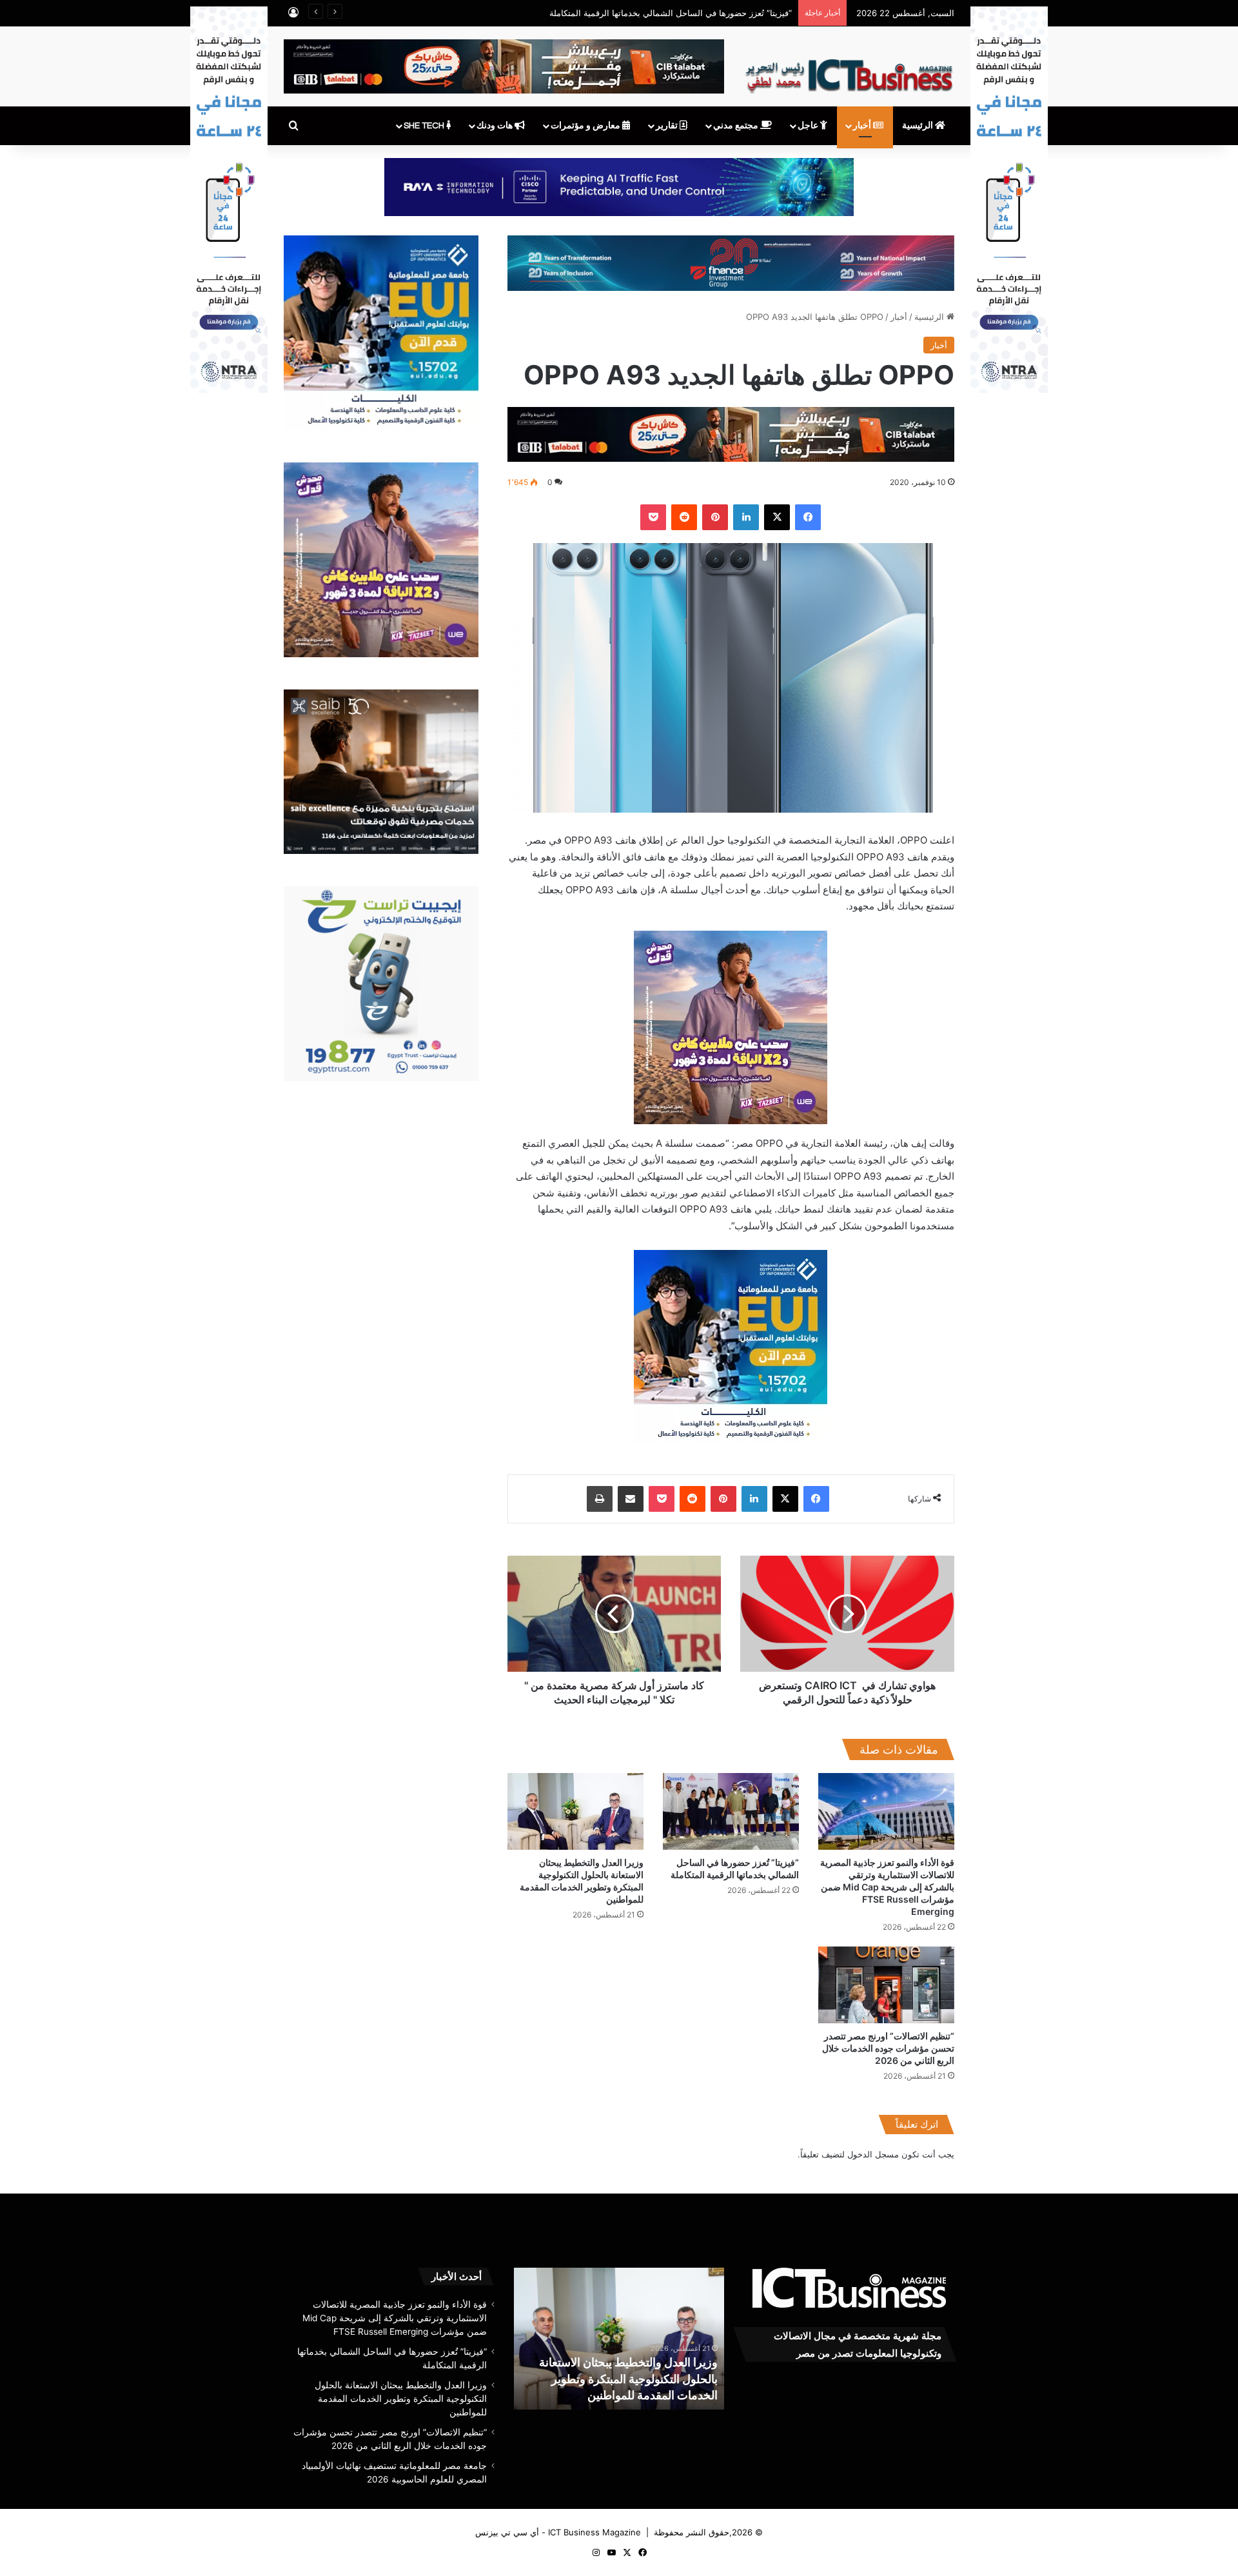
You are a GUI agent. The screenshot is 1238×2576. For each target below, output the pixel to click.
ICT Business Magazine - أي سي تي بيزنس (558, 2532)
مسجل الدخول (873, 2154)
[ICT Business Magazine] (849, 70)
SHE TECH (425, 126)
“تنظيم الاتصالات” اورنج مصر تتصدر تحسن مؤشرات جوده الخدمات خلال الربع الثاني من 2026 (888, 2048)
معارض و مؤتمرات (586, 126)
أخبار (863, 126)
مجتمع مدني (737, 126)
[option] (570, 2339)
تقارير (668, 126)
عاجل (809, 126)
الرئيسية (919, 126)
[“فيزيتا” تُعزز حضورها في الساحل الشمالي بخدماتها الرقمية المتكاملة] (731, 1811)
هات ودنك (496, 126)
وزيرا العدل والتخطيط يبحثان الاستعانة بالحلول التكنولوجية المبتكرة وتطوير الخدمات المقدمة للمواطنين (401, 2399)
